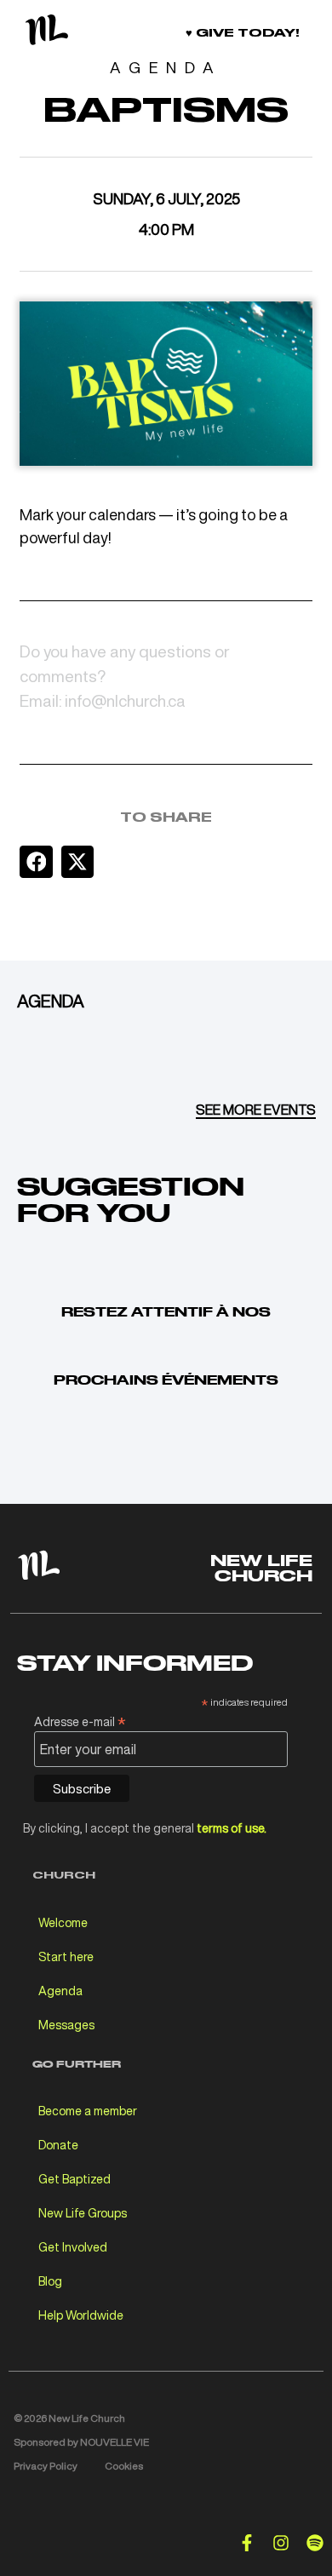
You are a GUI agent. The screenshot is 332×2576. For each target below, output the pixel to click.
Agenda (60, 1991)
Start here (66, 1956)
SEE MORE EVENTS (256, 1110)
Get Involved (73, 2247)
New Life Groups (83, 2213)
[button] (36, 862)
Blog (50, 2281)
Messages (66, 2025)
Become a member (88, 2111)
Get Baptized (74, 2179)
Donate (58, 2145)
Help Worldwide (81, 2315)
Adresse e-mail (80, 1720)
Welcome (63, 1922)
